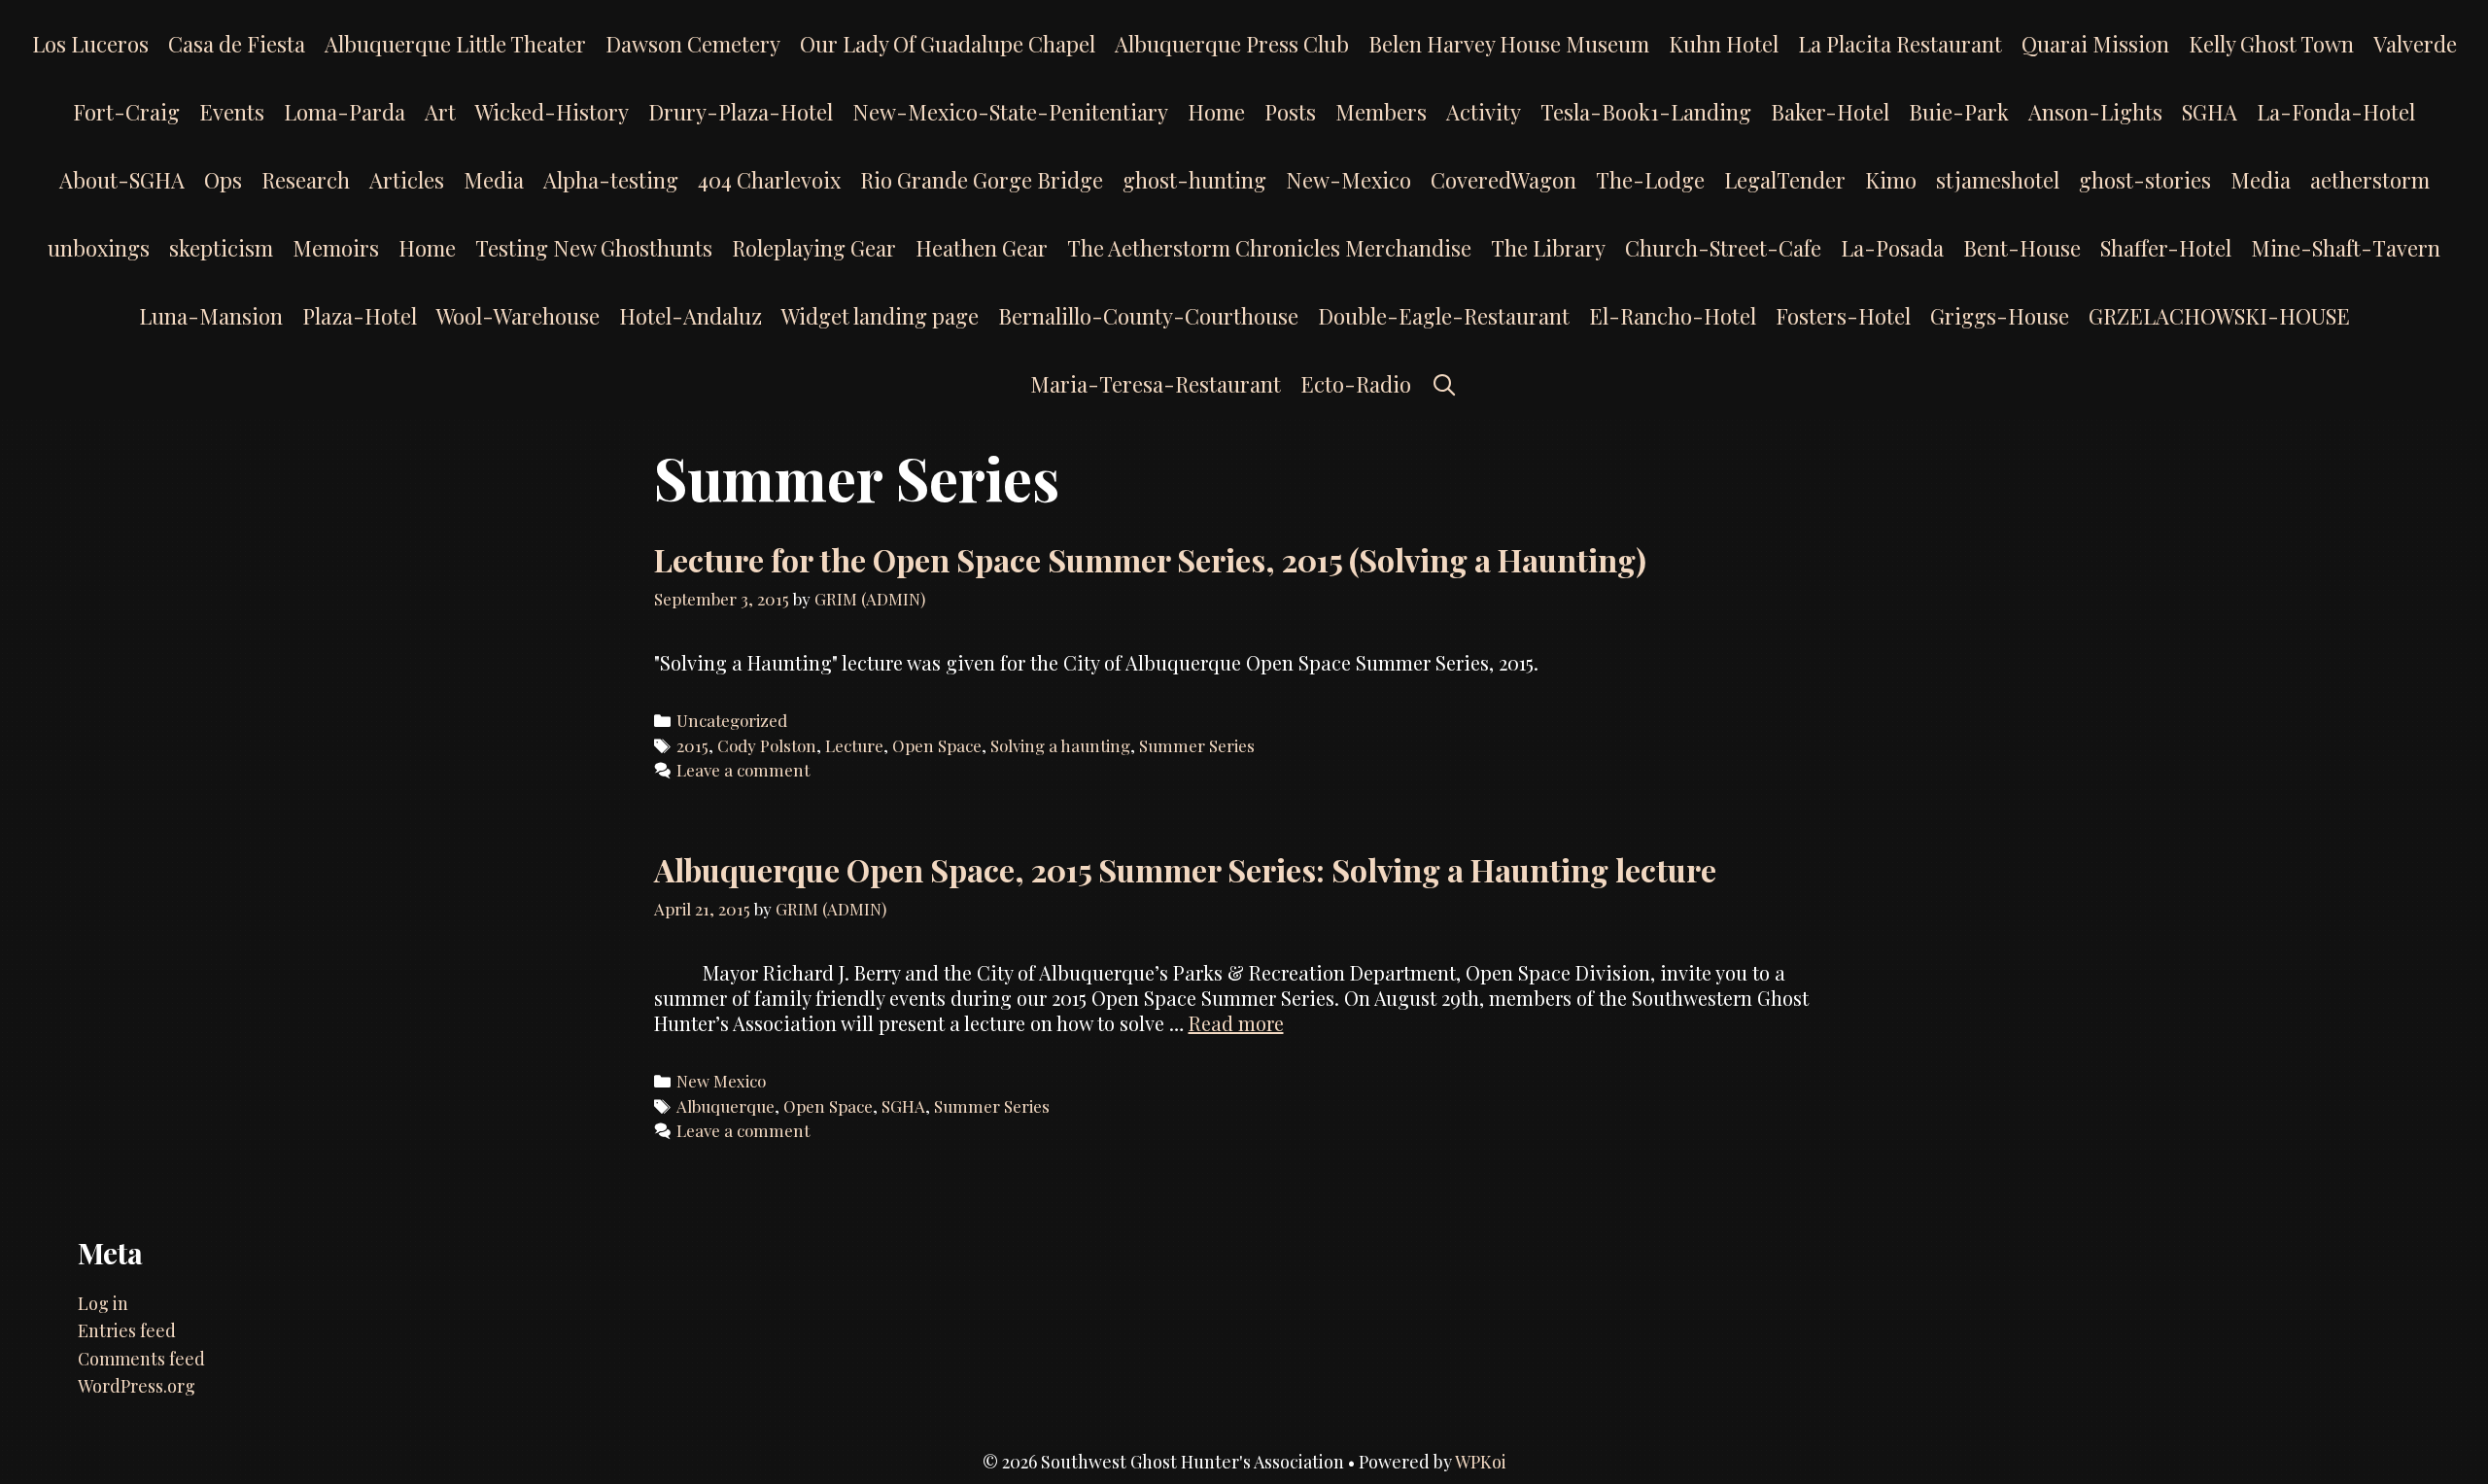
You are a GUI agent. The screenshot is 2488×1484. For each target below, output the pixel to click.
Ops (223, 180)
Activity (1484, 112)
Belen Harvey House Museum (1509, 44)
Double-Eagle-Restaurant (1444, 316)
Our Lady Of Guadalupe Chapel (948, 44)
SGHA (2210, 112)
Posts (1290, 112)
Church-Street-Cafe (1723, 248)
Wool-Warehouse (518, 316)
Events (232, 112)
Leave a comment (743, 770)
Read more (1236, 1023)
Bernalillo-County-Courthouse (1148, 316)
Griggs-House (2000, 316)
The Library (1548, 248)
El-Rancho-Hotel (1673, 316)
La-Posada (1892, 248)
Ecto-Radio (1356, 384)
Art (440, 112)
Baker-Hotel (1830, 112)
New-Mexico (1348, 180)
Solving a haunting (1060, 745)
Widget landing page (880, 316)
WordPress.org (137, 1386)
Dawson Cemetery (693, 44)
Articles (407, 180)
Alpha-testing (611, 180)
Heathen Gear (982, 248)
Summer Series (1197, 745)
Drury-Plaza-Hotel (741, 112)
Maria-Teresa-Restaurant (1156, 384)
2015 (692, 745)
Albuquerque (726, 1106)
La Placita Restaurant (1900, 44)
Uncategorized (732, 720)
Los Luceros (90, 44)
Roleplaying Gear (814, 248)
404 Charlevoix (769, 180)
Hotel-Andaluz (691, 316)
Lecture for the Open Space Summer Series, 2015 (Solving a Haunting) (1150, 559)
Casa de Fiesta (237, 44)
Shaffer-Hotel (2166, 248)
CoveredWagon (1503, 180)
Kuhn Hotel (1724, 44)
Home (1216, 112)
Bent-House (2022, 248)
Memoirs (336, 248)
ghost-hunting (1194, 180)
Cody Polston (767, 745)
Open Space (937, 745)
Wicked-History (552, 112)
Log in (103, 1303)
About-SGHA (122, 180)
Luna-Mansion (211, 316)
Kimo (1891, 180)
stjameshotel (1998, 180)
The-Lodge (1650, 180)
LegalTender (1785, 180)
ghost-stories (2145, 180)
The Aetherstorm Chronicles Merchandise (1269, 248)
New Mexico (721, 1081)
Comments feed (141, 1359)
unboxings (99, 248)
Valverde (2415, 44)
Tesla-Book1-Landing (1646, 112)
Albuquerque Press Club (1232, 44)
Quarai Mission (2095, 44)
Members (1381, 112)
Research (306, 180)
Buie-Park (1959, 112)
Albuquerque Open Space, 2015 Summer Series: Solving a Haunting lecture (1185, 869)
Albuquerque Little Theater (455, 44)
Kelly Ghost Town (2271, 44)
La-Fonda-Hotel (2336, 112)
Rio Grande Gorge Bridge (982, 180)
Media (494, 180)
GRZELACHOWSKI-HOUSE (2219, 316)
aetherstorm (2370, 180)
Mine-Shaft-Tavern (2346, 248)
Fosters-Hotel (1843, 316)
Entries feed (127, 1330)
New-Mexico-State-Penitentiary (1010, 112)
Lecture (854, 745)
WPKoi (1481, 1462)
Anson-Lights (2095, 112)
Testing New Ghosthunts (594, 248)
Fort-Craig (126, 112)
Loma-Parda (345, 112)
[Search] (1444, 384)
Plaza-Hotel (360, 316)
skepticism (221, 248)
